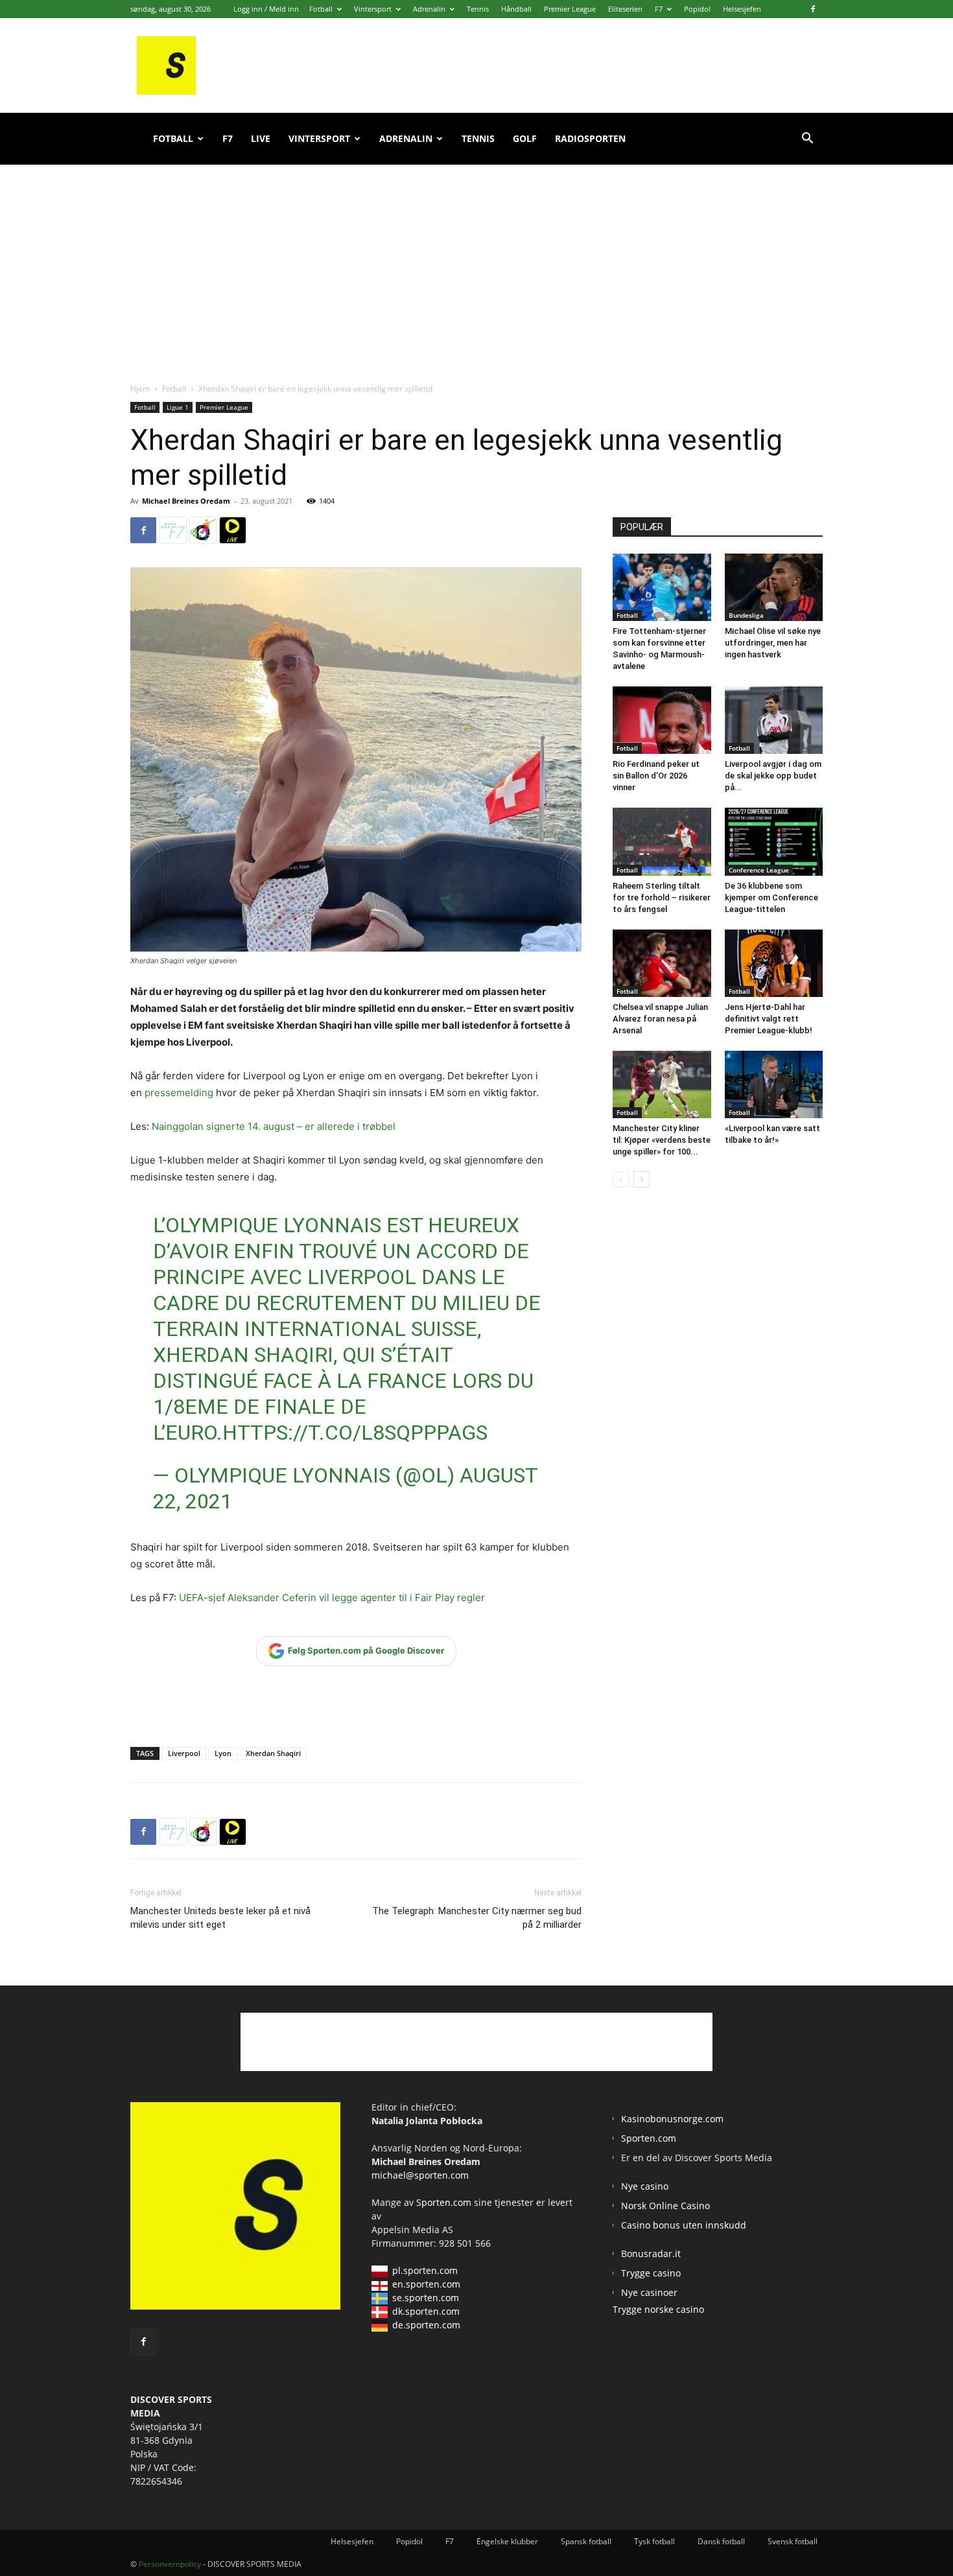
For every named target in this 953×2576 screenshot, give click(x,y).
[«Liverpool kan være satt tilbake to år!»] (774, 1084)
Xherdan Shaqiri (273, 1753)
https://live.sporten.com (233, 530)
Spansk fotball (586, 2541)
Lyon (223, 1753)
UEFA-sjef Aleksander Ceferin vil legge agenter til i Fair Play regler (332, 1598)
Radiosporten (590, 138)
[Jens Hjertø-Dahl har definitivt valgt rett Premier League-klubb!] (774, 963)
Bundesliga (746, 615)
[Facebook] (813, 9)
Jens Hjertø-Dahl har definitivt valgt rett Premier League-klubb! (769, 1019)
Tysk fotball (654, 2541)
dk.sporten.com (426, 2311)
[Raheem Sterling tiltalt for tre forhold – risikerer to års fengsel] (662, 841)
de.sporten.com (426, 2325)
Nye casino (645, 2186)
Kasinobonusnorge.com (672, 2119)
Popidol (697, 9)
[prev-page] (621, 1179)
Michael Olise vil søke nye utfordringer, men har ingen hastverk (773, 643)
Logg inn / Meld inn (266, 9)
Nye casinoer (649, 2292)
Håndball (516, 9)
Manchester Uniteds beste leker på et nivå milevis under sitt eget (220, 1918)
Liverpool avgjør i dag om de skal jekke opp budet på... (773, 776)
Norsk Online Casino (665, 2206)
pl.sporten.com (425, 2270)
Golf (525, 138)
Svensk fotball (793, 2541)
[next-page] (641, 1179)
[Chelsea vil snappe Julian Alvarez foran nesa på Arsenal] (662, 963)
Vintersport (373, 9)
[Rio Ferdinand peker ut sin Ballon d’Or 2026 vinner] (662, 720)
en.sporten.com (426, 2284)
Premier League (570, 9)
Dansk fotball (721, 2541)
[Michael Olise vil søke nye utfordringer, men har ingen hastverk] (774, 587)
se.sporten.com (426, 2298)
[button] (807, 140)
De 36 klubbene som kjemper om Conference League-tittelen (771, 897)
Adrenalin (429, 9)
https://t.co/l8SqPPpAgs (355, 1433)
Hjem (140, 389)
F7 (659, 9)
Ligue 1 (178, 407)
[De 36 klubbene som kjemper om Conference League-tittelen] (774, 841)
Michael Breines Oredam (186, 501)
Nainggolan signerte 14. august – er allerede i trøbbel (274, 1126)
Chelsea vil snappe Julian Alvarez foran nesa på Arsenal (660, 1019)
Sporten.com (445, 2202)
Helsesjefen (742, 9)
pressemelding (179, 1093)
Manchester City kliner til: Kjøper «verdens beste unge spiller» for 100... (662, 1140)
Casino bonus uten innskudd (684, 2225)
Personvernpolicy (170, 2564)
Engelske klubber (507, 2541)
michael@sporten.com (420, 2175)
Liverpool (184, 1753)
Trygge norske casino (658, 2309)
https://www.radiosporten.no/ (203, 530)
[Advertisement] (476, 259)
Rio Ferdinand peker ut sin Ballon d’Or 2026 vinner (656, 776)
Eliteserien (625, 9)
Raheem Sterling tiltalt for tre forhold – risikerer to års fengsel (662, 897)
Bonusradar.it (651, 2254)
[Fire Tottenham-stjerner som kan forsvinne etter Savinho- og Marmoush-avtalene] (662, 587)
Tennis (478, 9)
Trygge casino (651, 2273)
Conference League (759, 870)
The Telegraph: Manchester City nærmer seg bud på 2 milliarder (477, 1918)
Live (261, 138)
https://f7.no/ (173, 530)
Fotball (321, 9)
